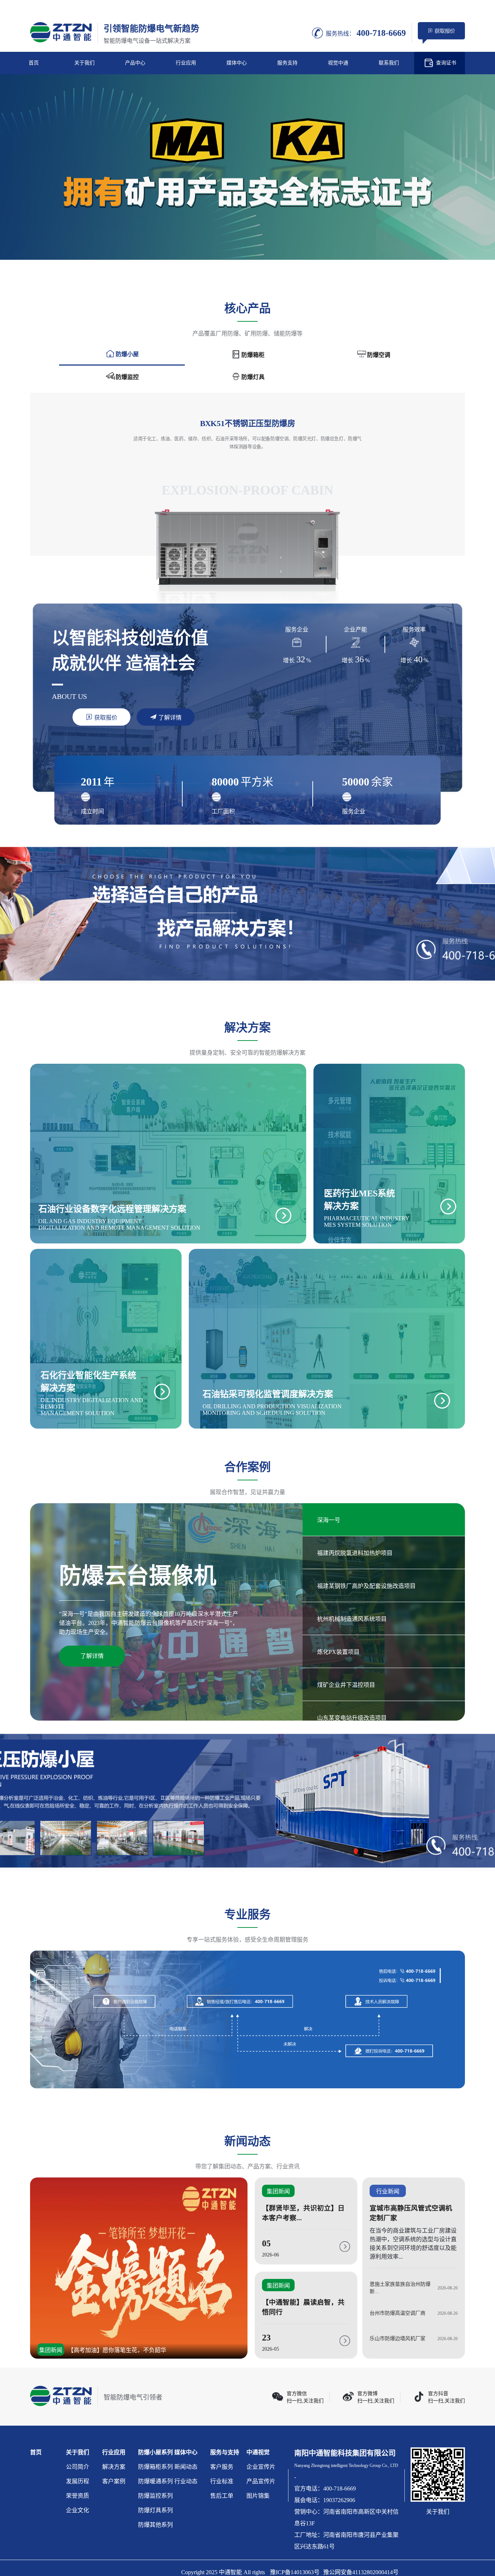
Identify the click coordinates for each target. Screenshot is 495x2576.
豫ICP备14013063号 (295, 2572)
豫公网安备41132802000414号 (361, 2572)
